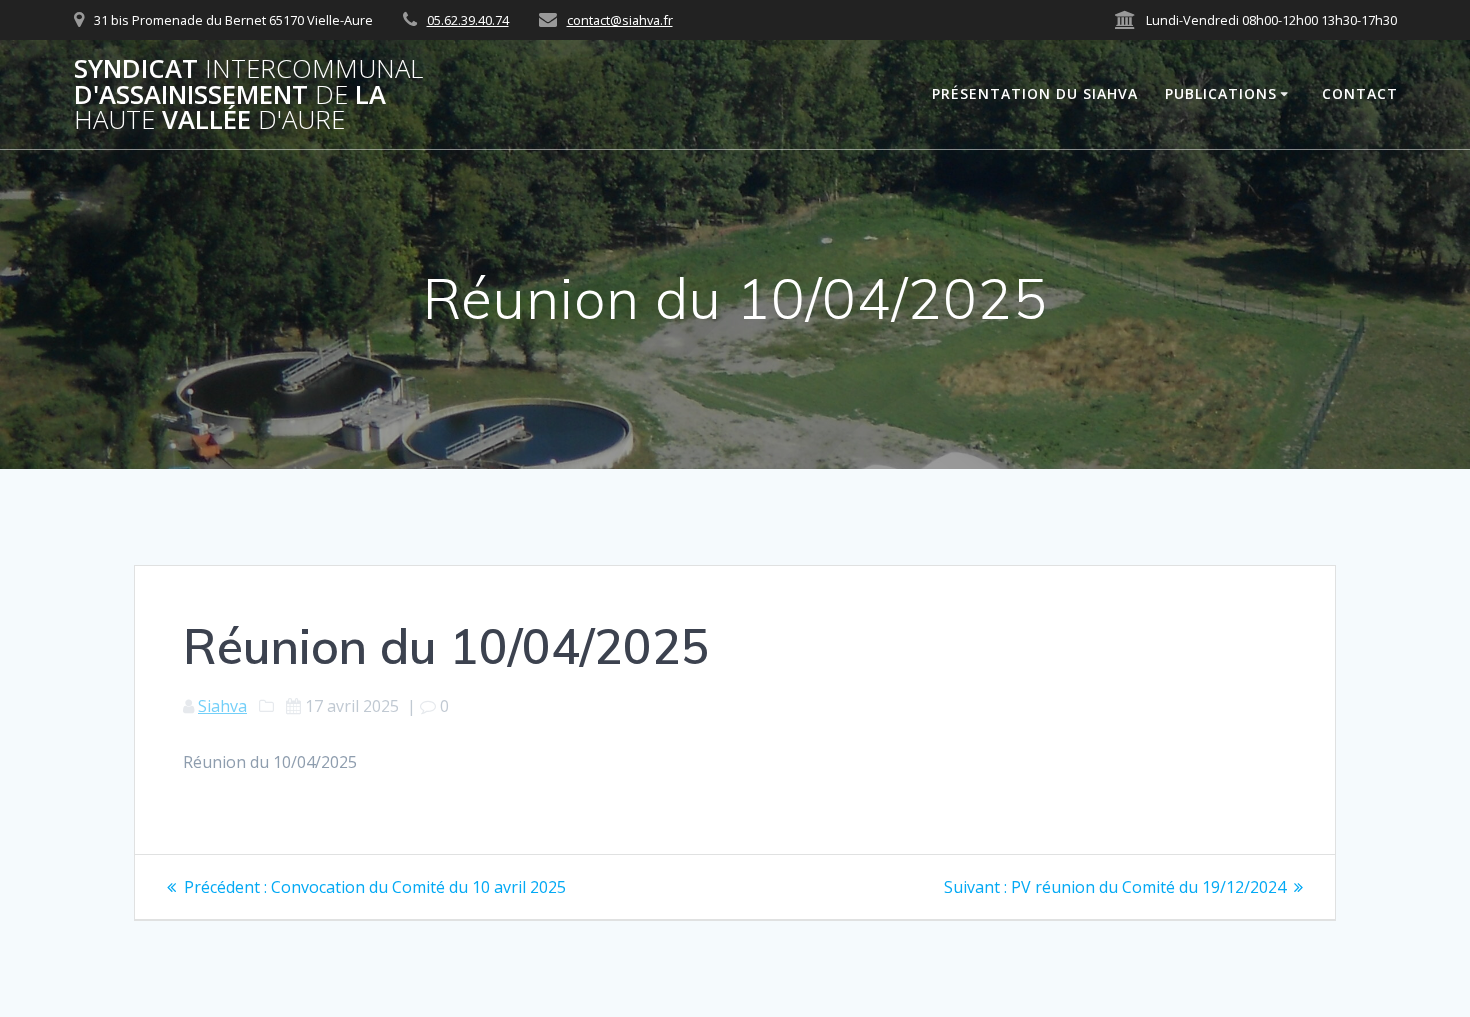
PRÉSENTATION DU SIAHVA (1035, 93)
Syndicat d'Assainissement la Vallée (248, 94)
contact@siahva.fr (620, 20)
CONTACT (1360, 93)
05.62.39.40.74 (468, 20)
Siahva (222, 706)
